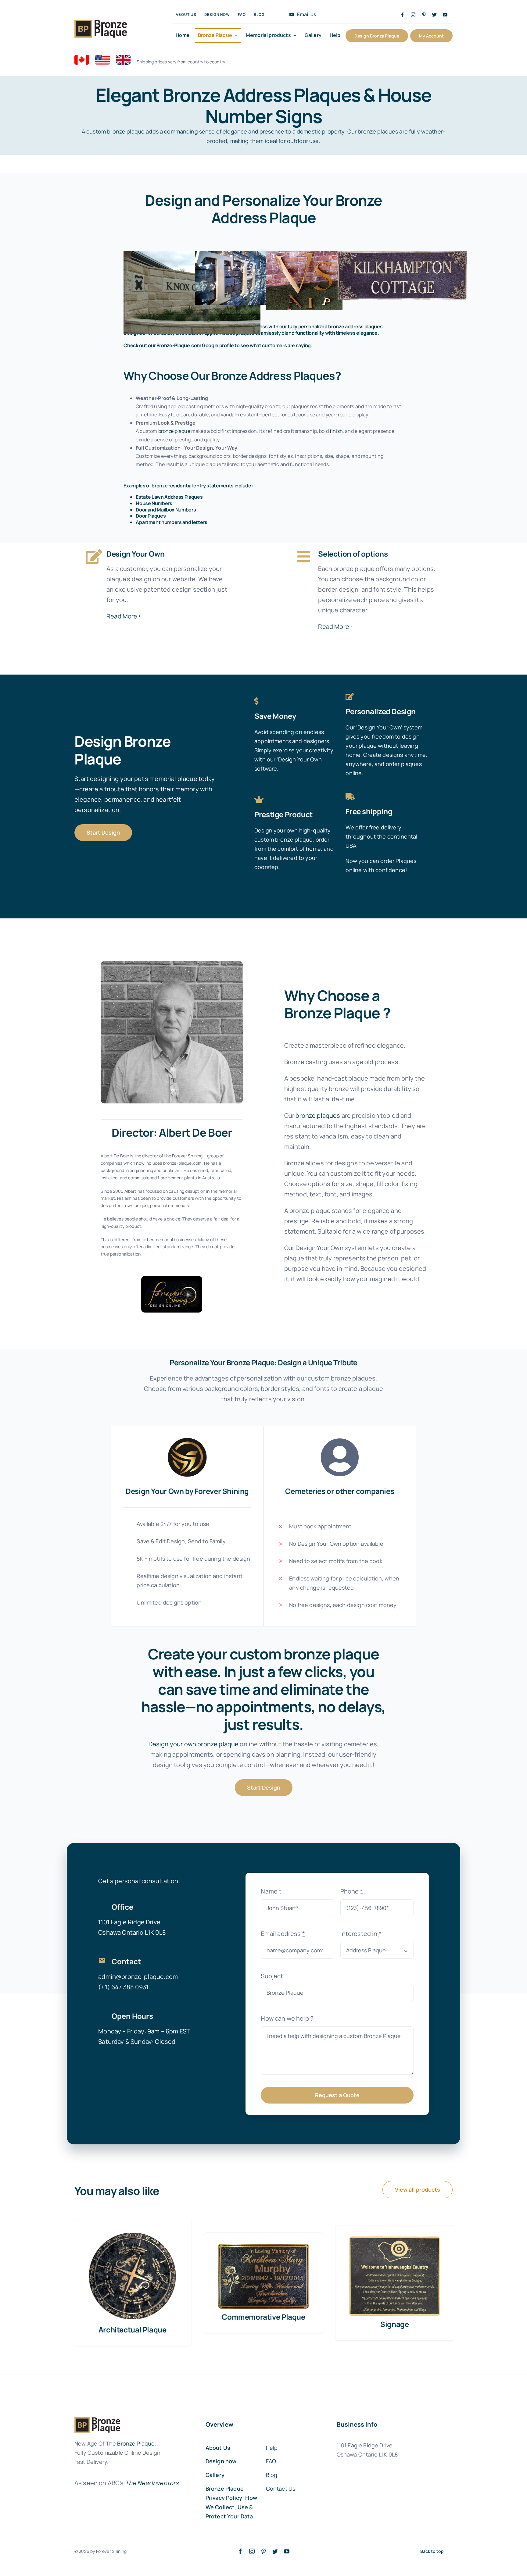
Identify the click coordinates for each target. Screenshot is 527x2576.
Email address (283, 1934)
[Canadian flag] (82, 58)
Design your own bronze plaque (194, 1744)
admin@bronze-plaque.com (138, 1977)
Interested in (361, 1934)
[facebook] (402, 15)
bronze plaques (318, 1115)
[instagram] (413, 15)
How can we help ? (287, 2018)
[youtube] (445, 15)
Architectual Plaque (133, 2330)
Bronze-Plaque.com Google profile (195, 345)
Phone (352, 1891)
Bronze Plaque (136, 2443)
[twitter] (434, 15)
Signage (394, 2324)
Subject (272, 1976)
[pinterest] (424, 15)
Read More (122, 616)
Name (271, 1891)
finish (336, 431)
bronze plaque (174, 431)
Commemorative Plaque (263, 2317)
